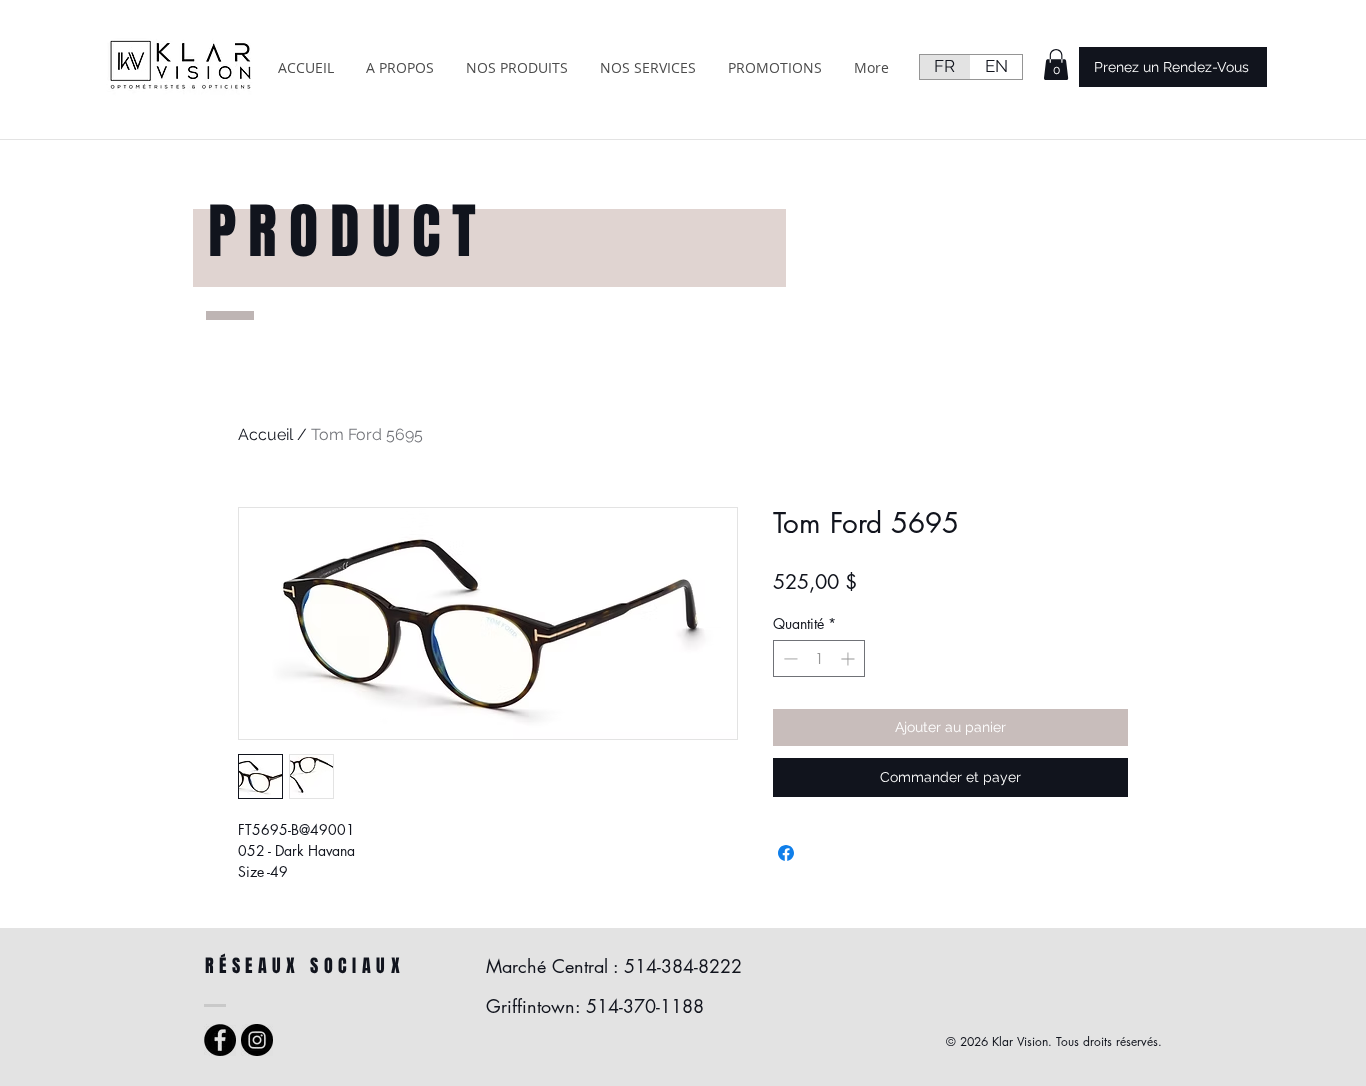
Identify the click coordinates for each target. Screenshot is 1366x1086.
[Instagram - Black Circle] (257, 1040)
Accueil (265, 434)
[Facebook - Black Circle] (220, 1040)
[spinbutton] (819, 658)
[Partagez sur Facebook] (786, 853)
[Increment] (849, 658)
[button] (1056, 64)
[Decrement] (788, 658)
